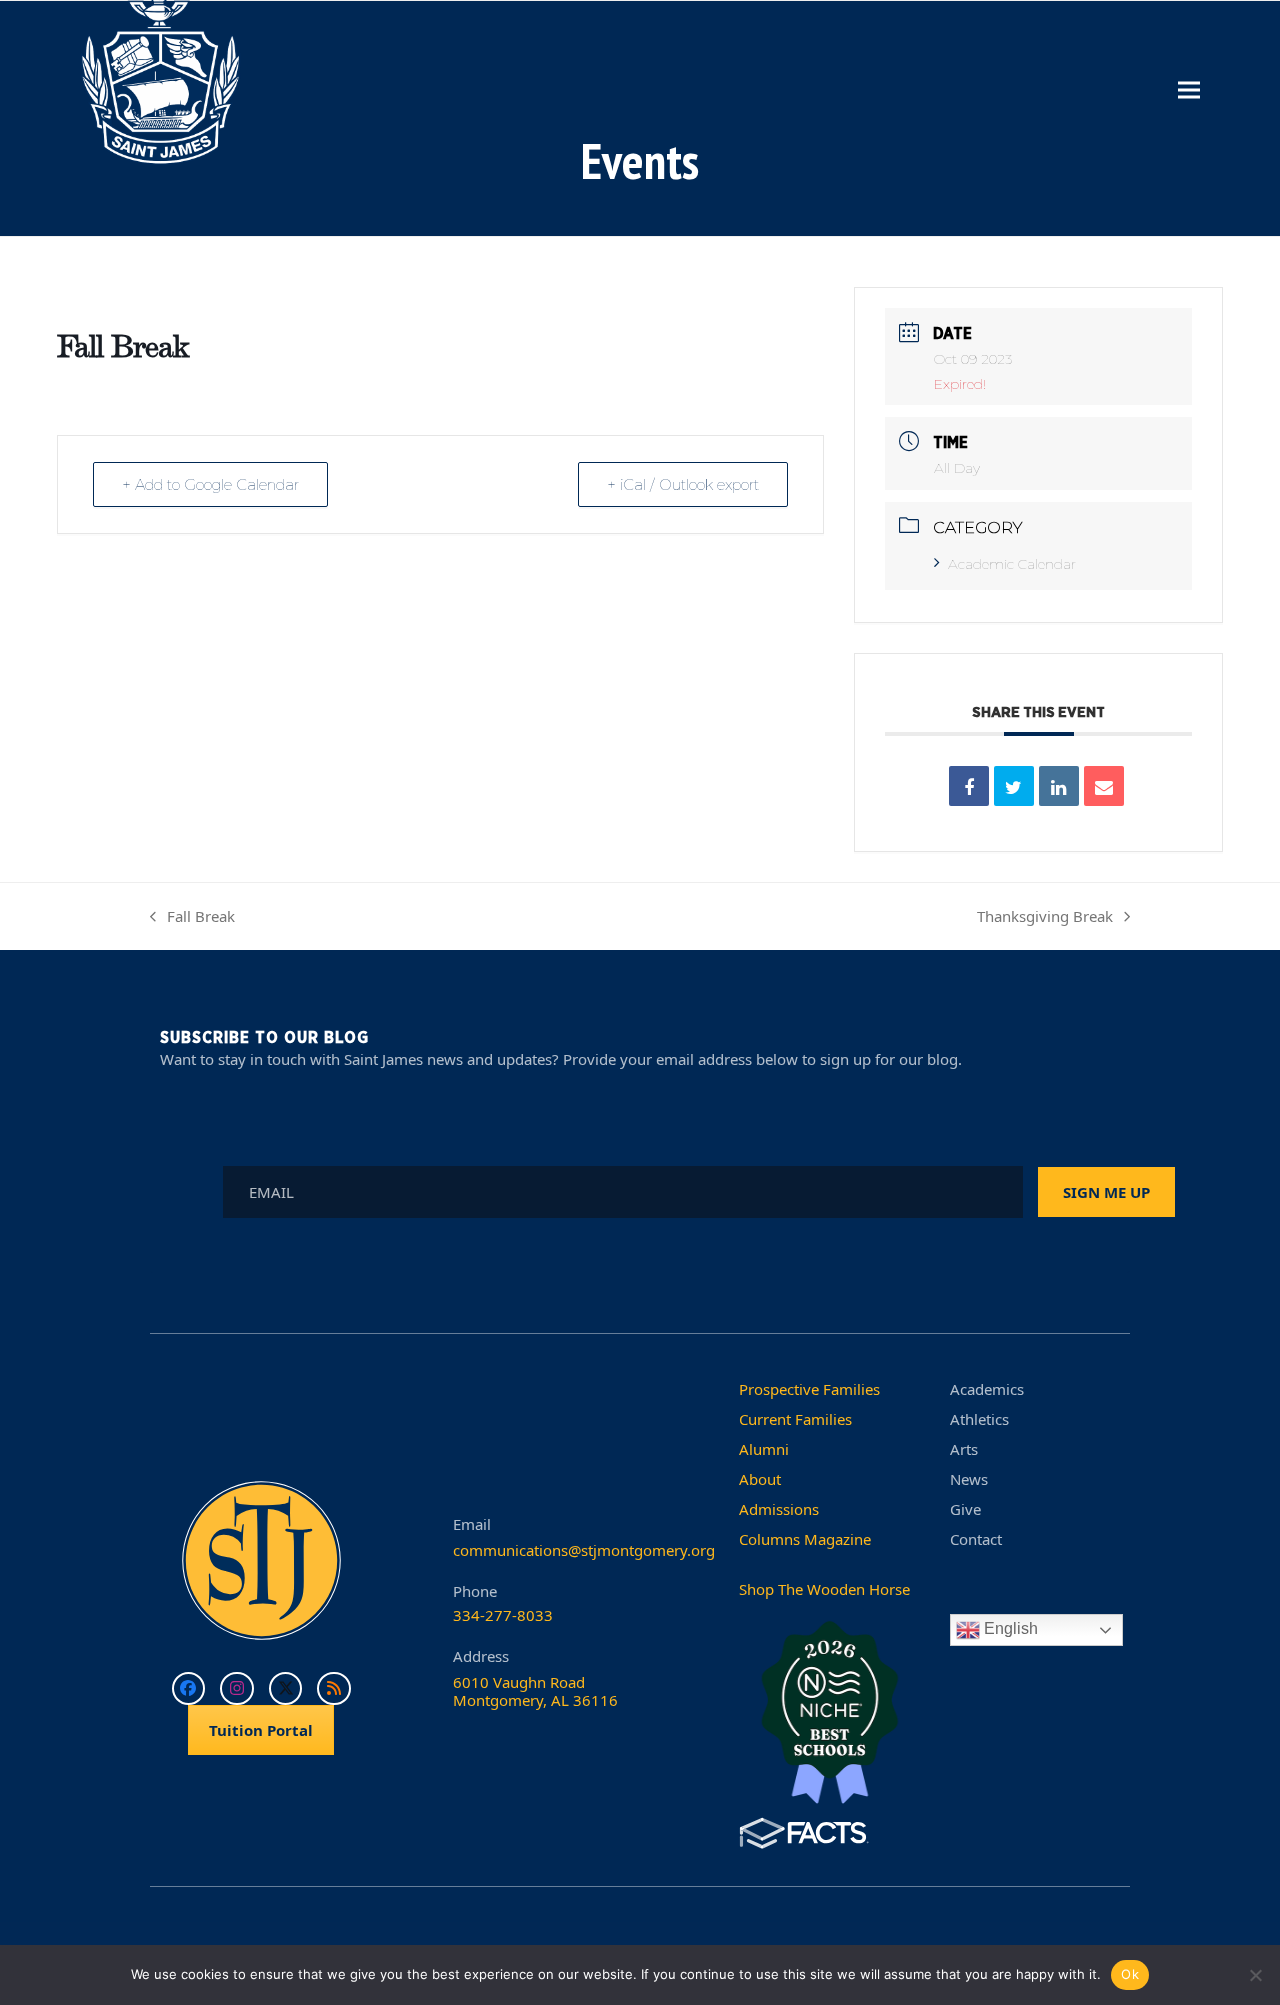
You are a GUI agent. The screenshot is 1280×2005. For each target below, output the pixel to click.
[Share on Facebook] (969, 786)
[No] (1255, 1975)
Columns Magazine (805, 1539)
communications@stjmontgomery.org (584, 1550)
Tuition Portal (261, 1730)
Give (965, 1509)
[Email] (1104, 786)
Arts (964, 1449)
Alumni (764, 1449)
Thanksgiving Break (1045, 918)
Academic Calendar (1012, 564)
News (969, 1479)
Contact (976, 1539)
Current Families (795, 1419)
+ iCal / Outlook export (683, 484)
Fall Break (192, 918)
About (760, 1479)
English (1009, 1629)
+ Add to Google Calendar (210, 484)
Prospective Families (809, 1389)
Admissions (779, 1509)
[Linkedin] (1059, 786)
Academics (987, 1389)
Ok (1130, 1974)
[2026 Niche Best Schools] (829, 1714)
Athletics (979, 1419)
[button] (1189, 90)
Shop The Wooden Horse (824, 1589)
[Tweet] (1014, 786)
